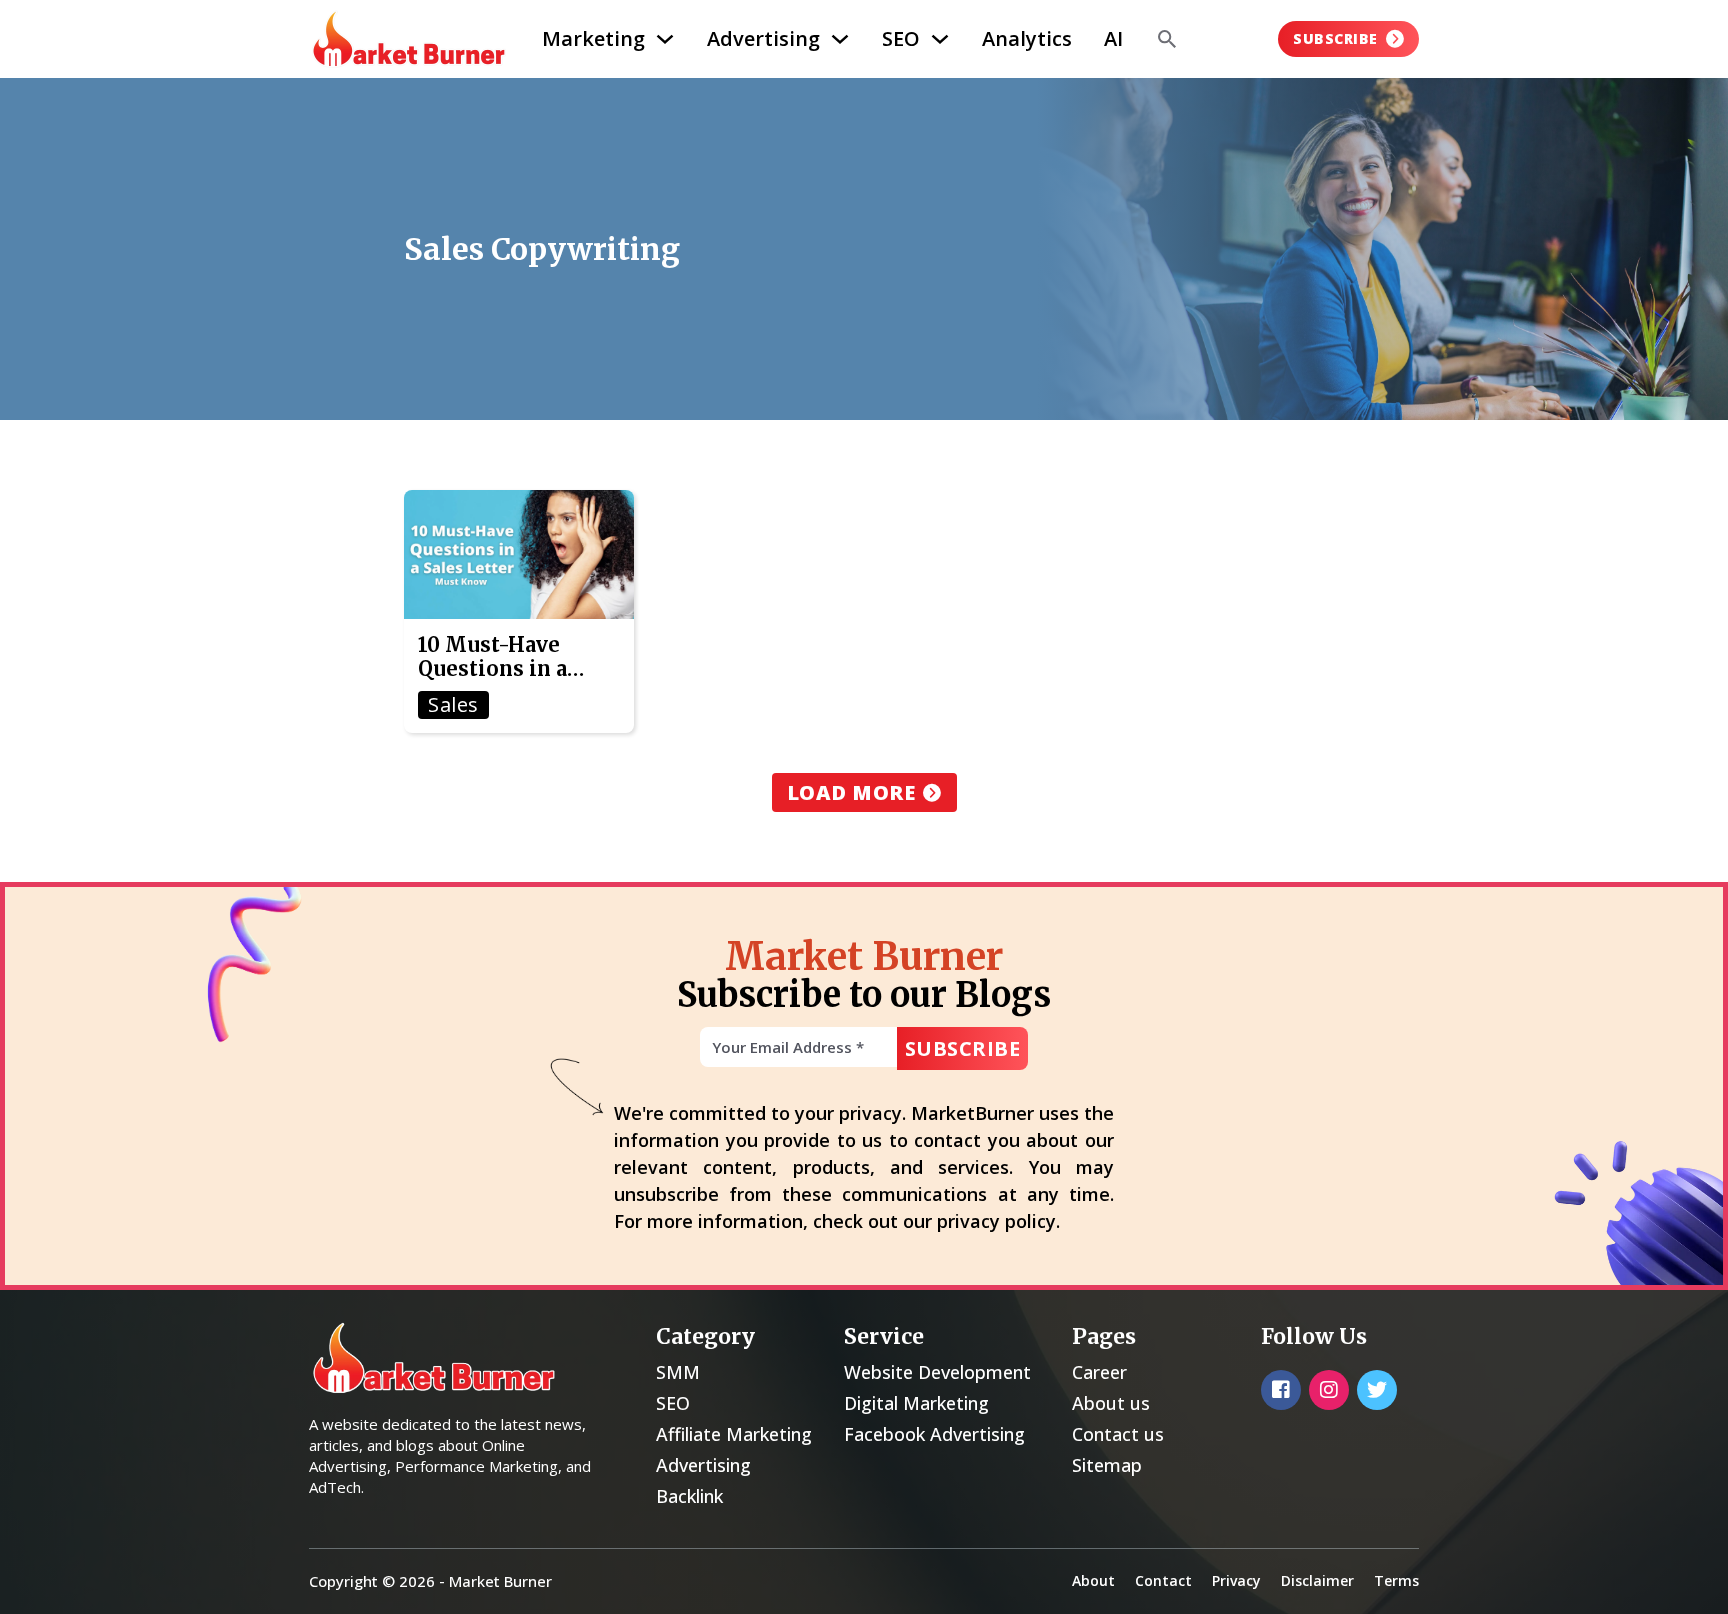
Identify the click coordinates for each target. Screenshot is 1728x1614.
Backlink (689, 1496)
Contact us (1118, 1434)
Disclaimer (1317, 1580)
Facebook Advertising (934, 1434)
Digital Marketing (916, 1403)
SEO (901, 38)
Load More (851, 792)
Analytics (1027, 38)
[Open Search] (1167, 39)
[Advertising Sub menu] (840, 39)
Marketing (593, 38)
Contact (1163, 1580)
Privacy (1236, 1580)
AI (1113, 38)
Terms (1396, 1580)
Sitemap (1107, 1465)
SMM (678, 1372)
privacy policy (996, 1221)
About (1093, 1580)
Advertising (763, 38)
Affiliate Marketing (734, 1434)
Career (1099, 1372)
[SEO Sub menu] (940, 39)
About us (1111, 1403)
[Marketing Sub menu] (665, 39)
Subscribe (1335, 38)
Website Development (937, 1372)
